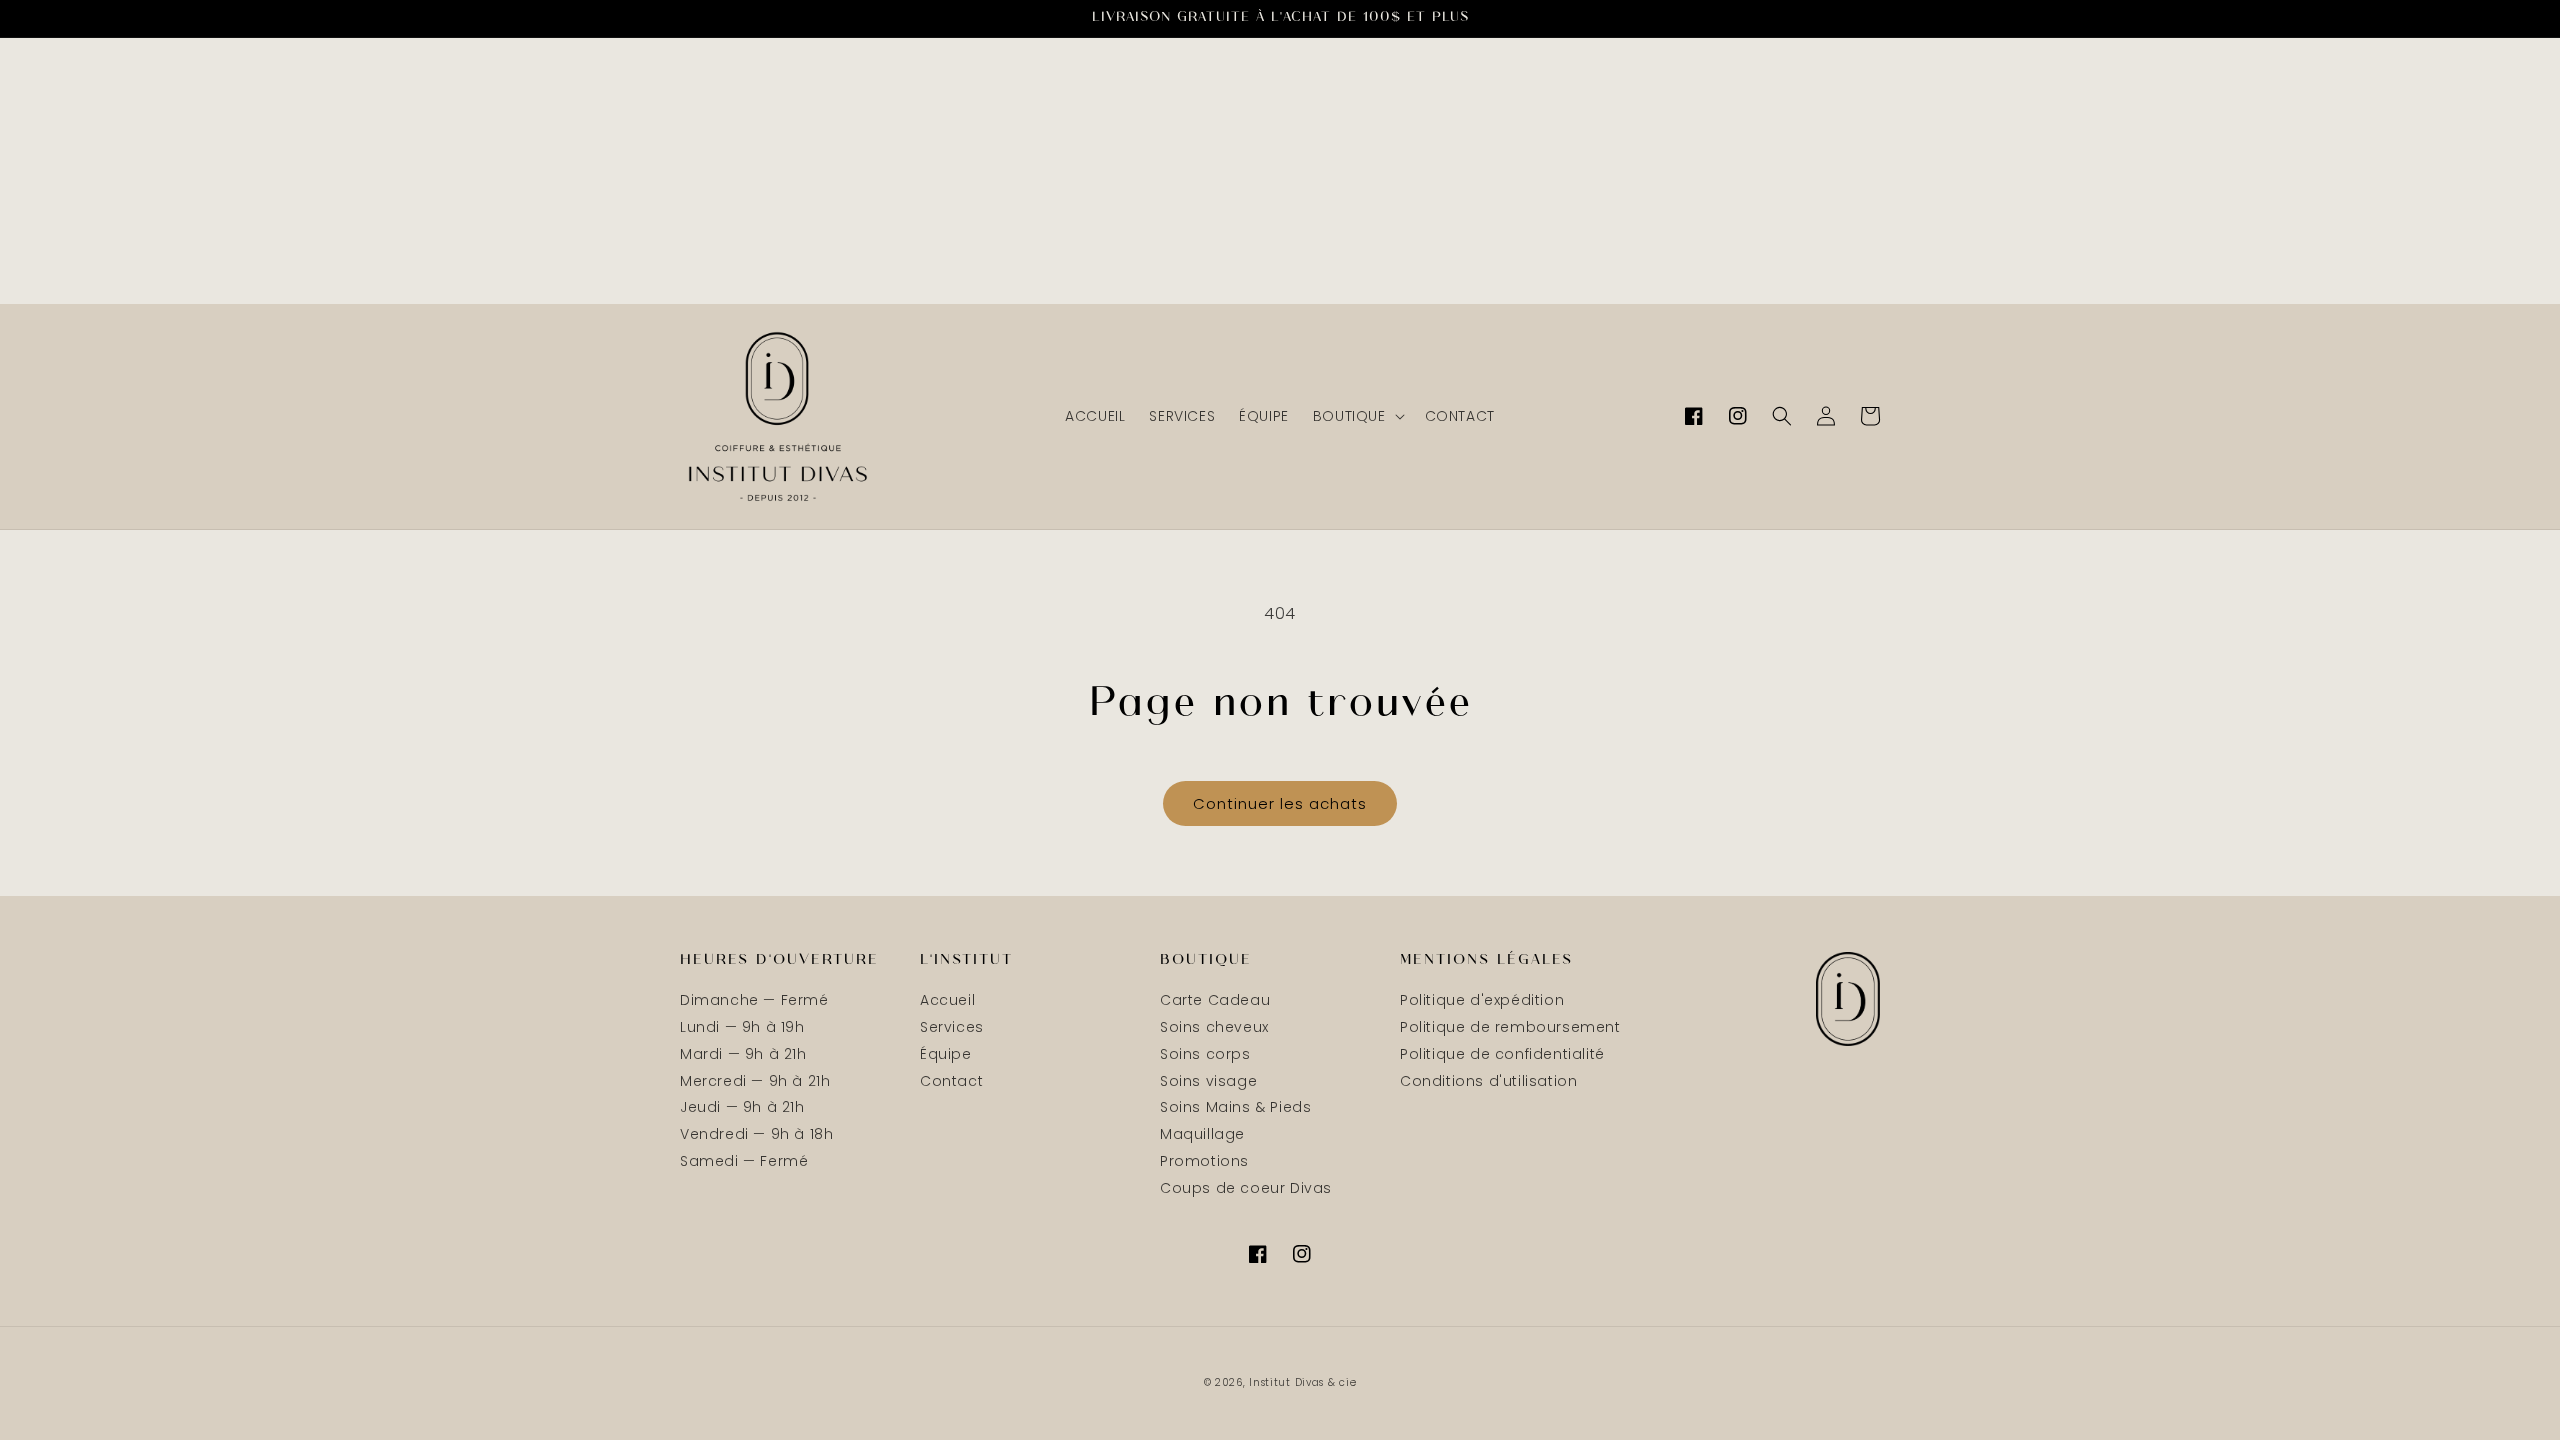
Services (952, 1027)
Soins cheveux (1214, 1027)
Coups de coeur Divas (1246, 1188)
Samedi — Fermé (744, 1161)
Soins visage (1208, 1081)
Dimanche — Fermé (754, 1001)
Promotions (1204, 1161)
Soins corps (1205, 1054)
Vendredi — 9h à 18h (756, 1134)
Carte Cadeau (1215, 1001)
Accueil (947, 1001)
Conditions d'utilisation (1488, 1081)
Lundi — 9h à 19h (742, 1027)
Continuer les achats (1280, 803)
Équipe (946, 1054)
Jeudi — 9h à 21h (742, 1107)
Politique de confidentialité (1502, 1054)
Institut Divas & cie (1302, 1382)
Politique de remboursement (1510, 1027)
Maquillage (1202, 1134)
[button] (1357, 416)
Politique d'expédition (1482, 1001)
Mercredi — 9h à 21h (755, 1081)
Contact (951, 1081)
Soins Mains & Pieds (1235, 1107)
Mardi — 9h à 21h (743, 1054)
